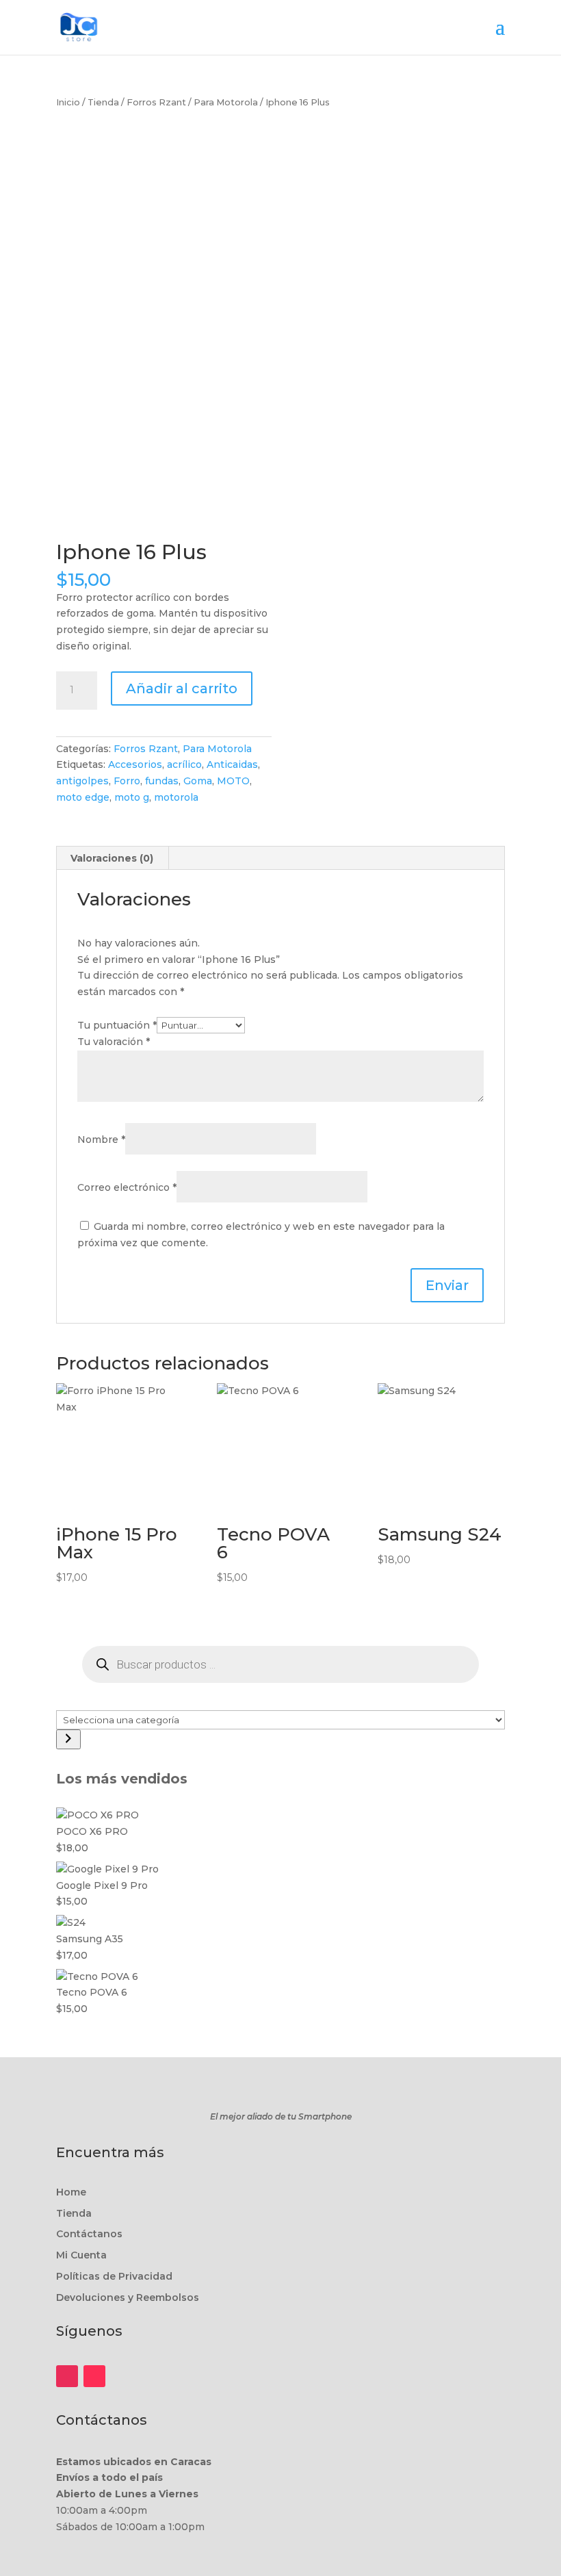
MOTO (233, 781)
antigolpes (82, 781)
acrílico (184, 764)
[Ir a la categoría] (68, 1739)
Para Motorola (226, 102)
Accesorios (135, 764)
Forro (127, 781)
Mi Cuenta (81, 2255)
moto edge (83, 797)
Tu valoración (114, 1042)
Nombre (101, 1139)
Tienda (103, 102)
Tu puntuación (117, 1025)
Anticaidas (232, 764)
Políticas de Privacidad (114, 2276)
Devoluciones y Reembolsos (128, 2297)
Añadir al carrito (182, 688)
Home (71, 2192)
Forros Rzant (156, 102)
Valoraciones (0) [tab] (112, 858)
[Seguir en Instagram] (67, 2376)
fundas (162, 781)
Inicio (68, 102)
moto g (132, 797)
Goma (198, 781)
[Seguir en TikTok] (94, 2376)
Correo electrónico (127, 1187)
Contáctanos (89, 2234)
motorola (176, 797)
